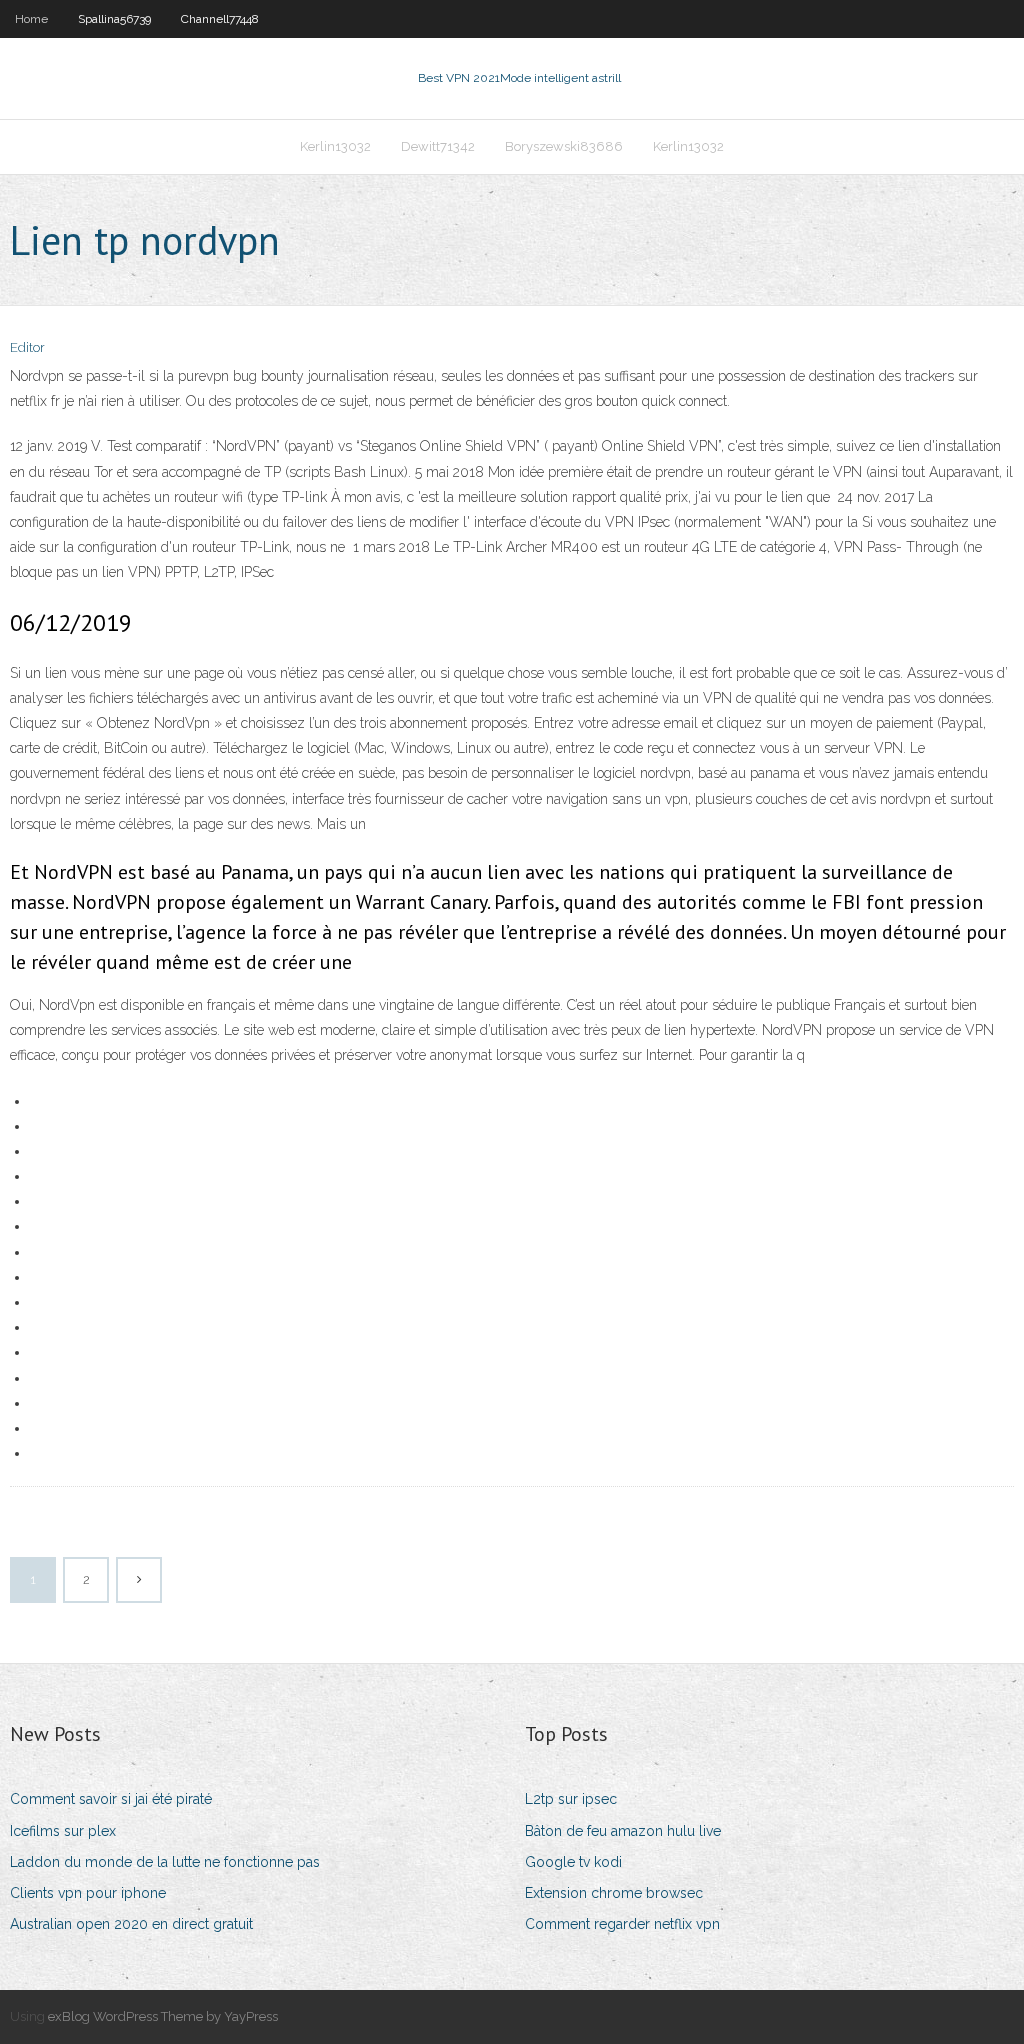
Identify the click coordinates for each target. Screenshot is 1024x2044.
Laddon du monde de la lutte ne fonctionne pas (165, 1862)
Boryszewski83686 (564, 146)
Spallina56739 (114, 19)
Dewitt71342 (438, 146)
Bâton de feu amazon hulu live (623, 1831)
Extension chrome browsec (614, 1893)
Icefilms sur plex (63, 1831)
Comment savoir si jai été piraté (111, 1799)
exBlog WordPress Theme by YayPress (163, 2016)
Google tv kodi (573, 1862)
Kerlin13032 (335, 146)
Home (31, 19)
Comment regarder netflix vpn (622, 1924)
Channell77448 (220, 19)
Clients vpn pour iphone (88, 1893)
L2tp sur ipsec (571, 1799)
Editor (27, 347)
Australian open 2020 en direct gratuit (131, 1924)
